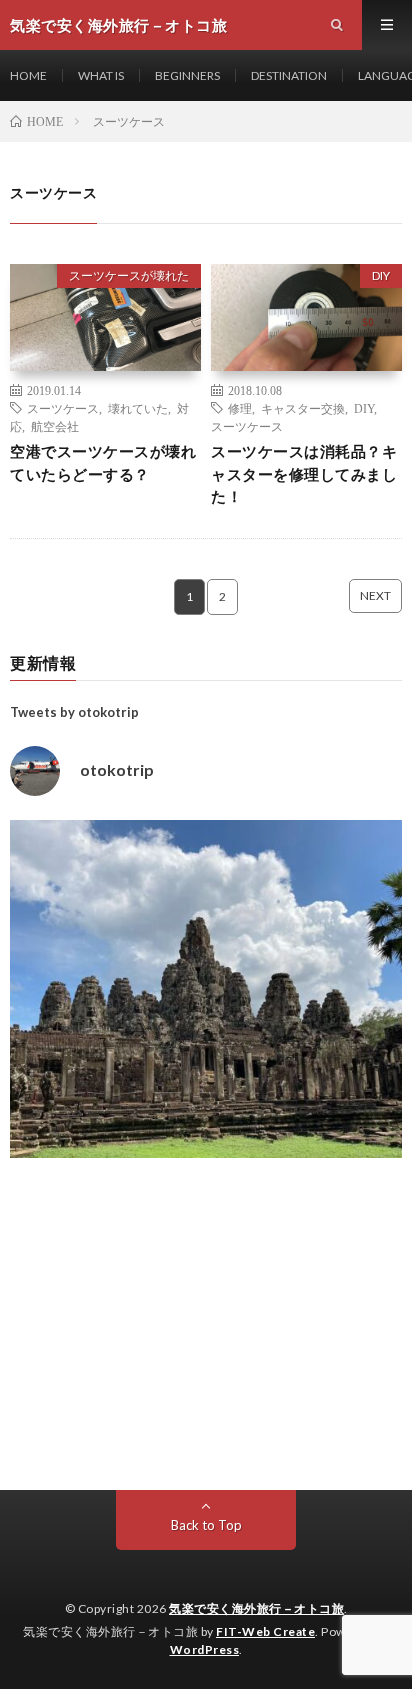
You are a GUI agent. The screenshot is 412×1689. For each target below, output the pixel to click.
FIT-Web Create (265, 1631)
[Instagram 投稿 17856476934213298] (206, 1016)
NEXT (375, 595)
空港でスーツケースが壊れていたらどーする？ (103, 462)
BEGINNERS (187, 75)
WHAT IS (101, 75)
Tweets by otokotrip (74, 712)
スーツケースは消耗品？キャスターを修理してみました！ (304, 473)
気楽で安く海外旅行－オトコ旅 (256, 1608)
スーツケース (63, 408)
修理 (240, 408)
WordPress (205, 1649)
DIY (381, 275)
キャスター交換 (303, 408)
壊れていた (138, 408)
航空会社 (55, 426)
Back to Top (206, 1525)
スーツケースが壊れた (129, 275)
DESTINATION (289, 75)
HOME (28, 75)
